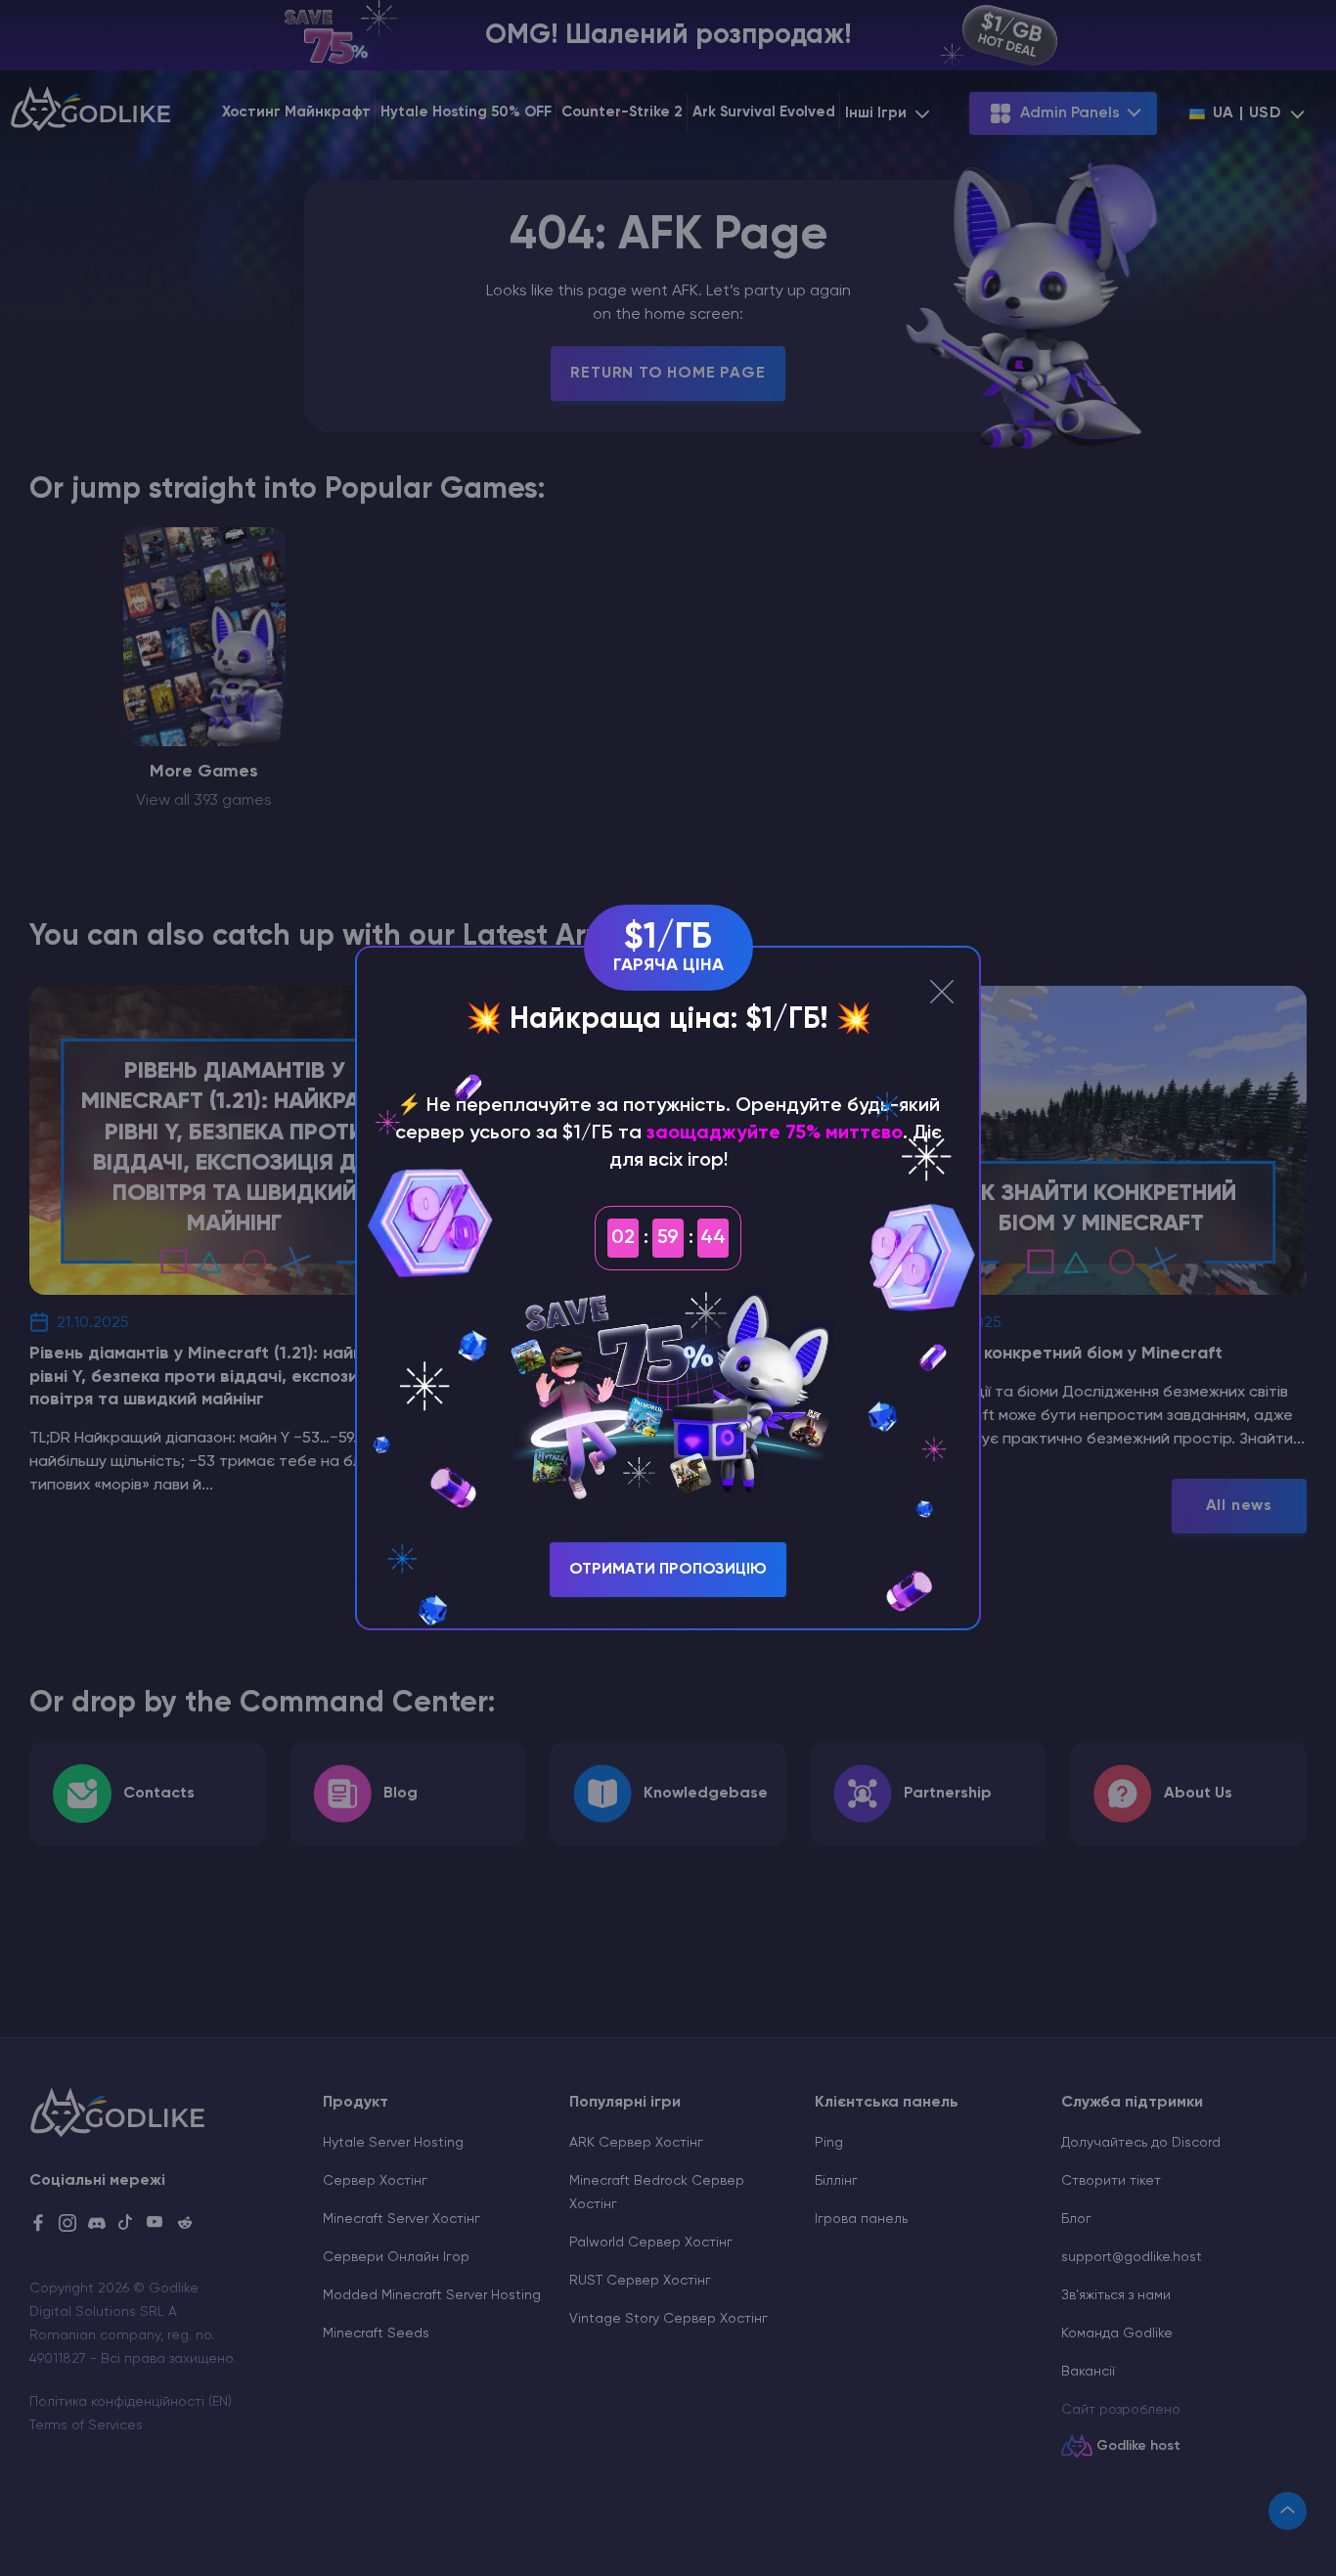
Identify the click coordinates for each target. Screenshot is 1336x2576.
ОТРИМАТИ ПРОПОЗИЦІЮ (668, 1570)
